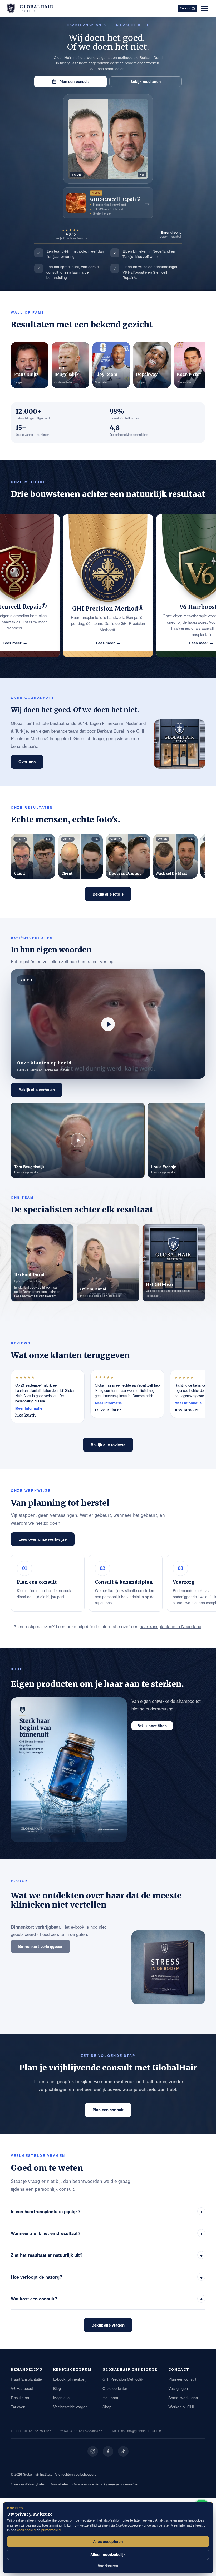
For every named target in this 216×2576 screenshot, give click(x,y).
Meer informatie (29, 1408)
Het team (110, 2397)
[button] (108, 1024)
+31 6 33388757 (90, 2431)
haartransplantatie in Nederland (170, 1626)
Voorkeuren (108, 2566)
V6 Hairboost (22, 2388)
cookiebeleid (26, 2530)
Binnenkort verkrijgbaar (40, 1946)
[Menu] (204, 8)
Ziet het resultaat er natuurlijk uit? (107, 2255)
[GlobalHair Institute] (11, 8)
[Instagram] (93, 2451)
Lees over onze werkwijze (43, 1539)
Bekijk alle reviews (108, 1445)
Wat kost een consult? (107, 2299)
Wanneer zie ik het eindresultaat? (107, 2233)
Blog (57, 2388)
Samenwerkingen (183, 2397)
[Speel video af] (108, 1024)
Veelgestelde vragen (70, 2407)
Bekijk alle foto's (108, 894)
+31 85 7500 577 (41, 2431)
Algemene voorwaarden (121, 2484)
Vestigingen (178, 2388)
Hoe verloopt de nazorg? (107, 2277)
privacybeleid (51, 2530)
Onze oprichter (115, 2388)
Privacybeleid (36, 2484)
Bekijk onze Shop (152, 1726)
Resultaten (20, 2397)
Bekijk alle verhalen (37, 1090)
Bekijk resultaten (146, 81)
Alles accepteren (108, 2541)
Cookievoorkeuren (86, 2484)
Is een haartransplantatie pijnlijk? (107, 2211)
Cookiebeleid (59, 2484)
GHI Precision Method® (122, 2379)
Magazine (61, 2397)
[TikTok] (123, 2451)
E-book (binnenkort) (70, 2379)
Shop (107, 2407)
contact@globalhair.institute (141, 2431)
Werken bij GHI (181, 2407)
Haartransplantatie (26, 2379)
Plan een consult (74, 81)
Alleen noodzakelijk (108, 2554)
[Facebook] (108, 2451)
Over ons (27, 762)
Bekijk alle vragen (108, 2325)
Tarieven (18, 2407)
